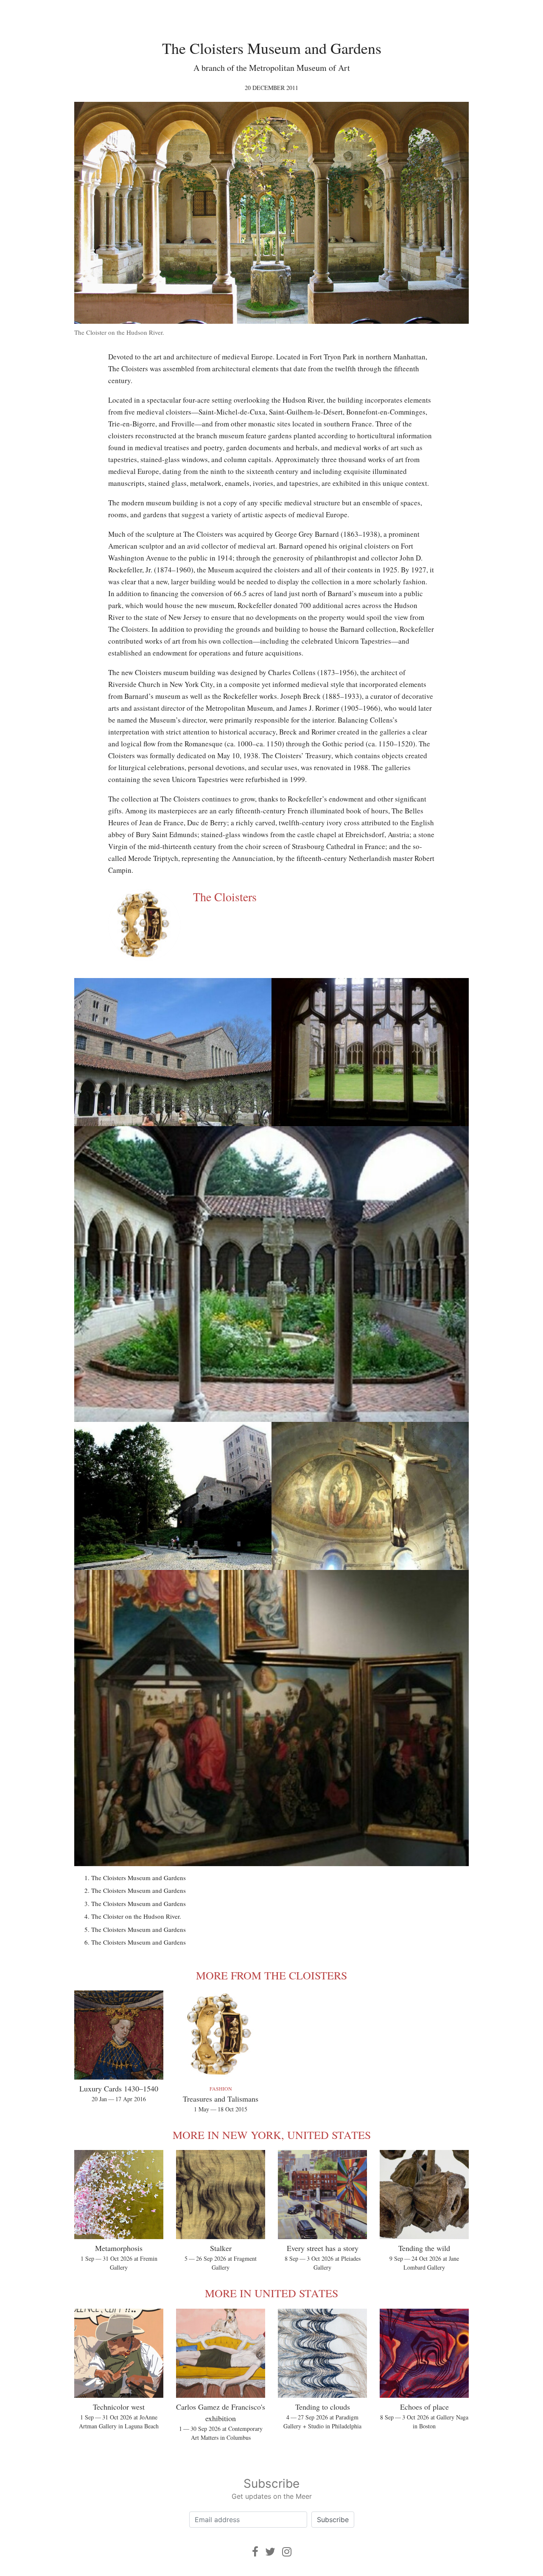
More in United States (271, 2293)
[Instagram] (287, 2552)
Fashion (221, 2088)
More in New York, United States (272, 2135)
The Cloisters (225, 897)
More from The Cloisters (271, 1975)
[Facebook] (255, 2552)
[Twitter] (270, 2552)
